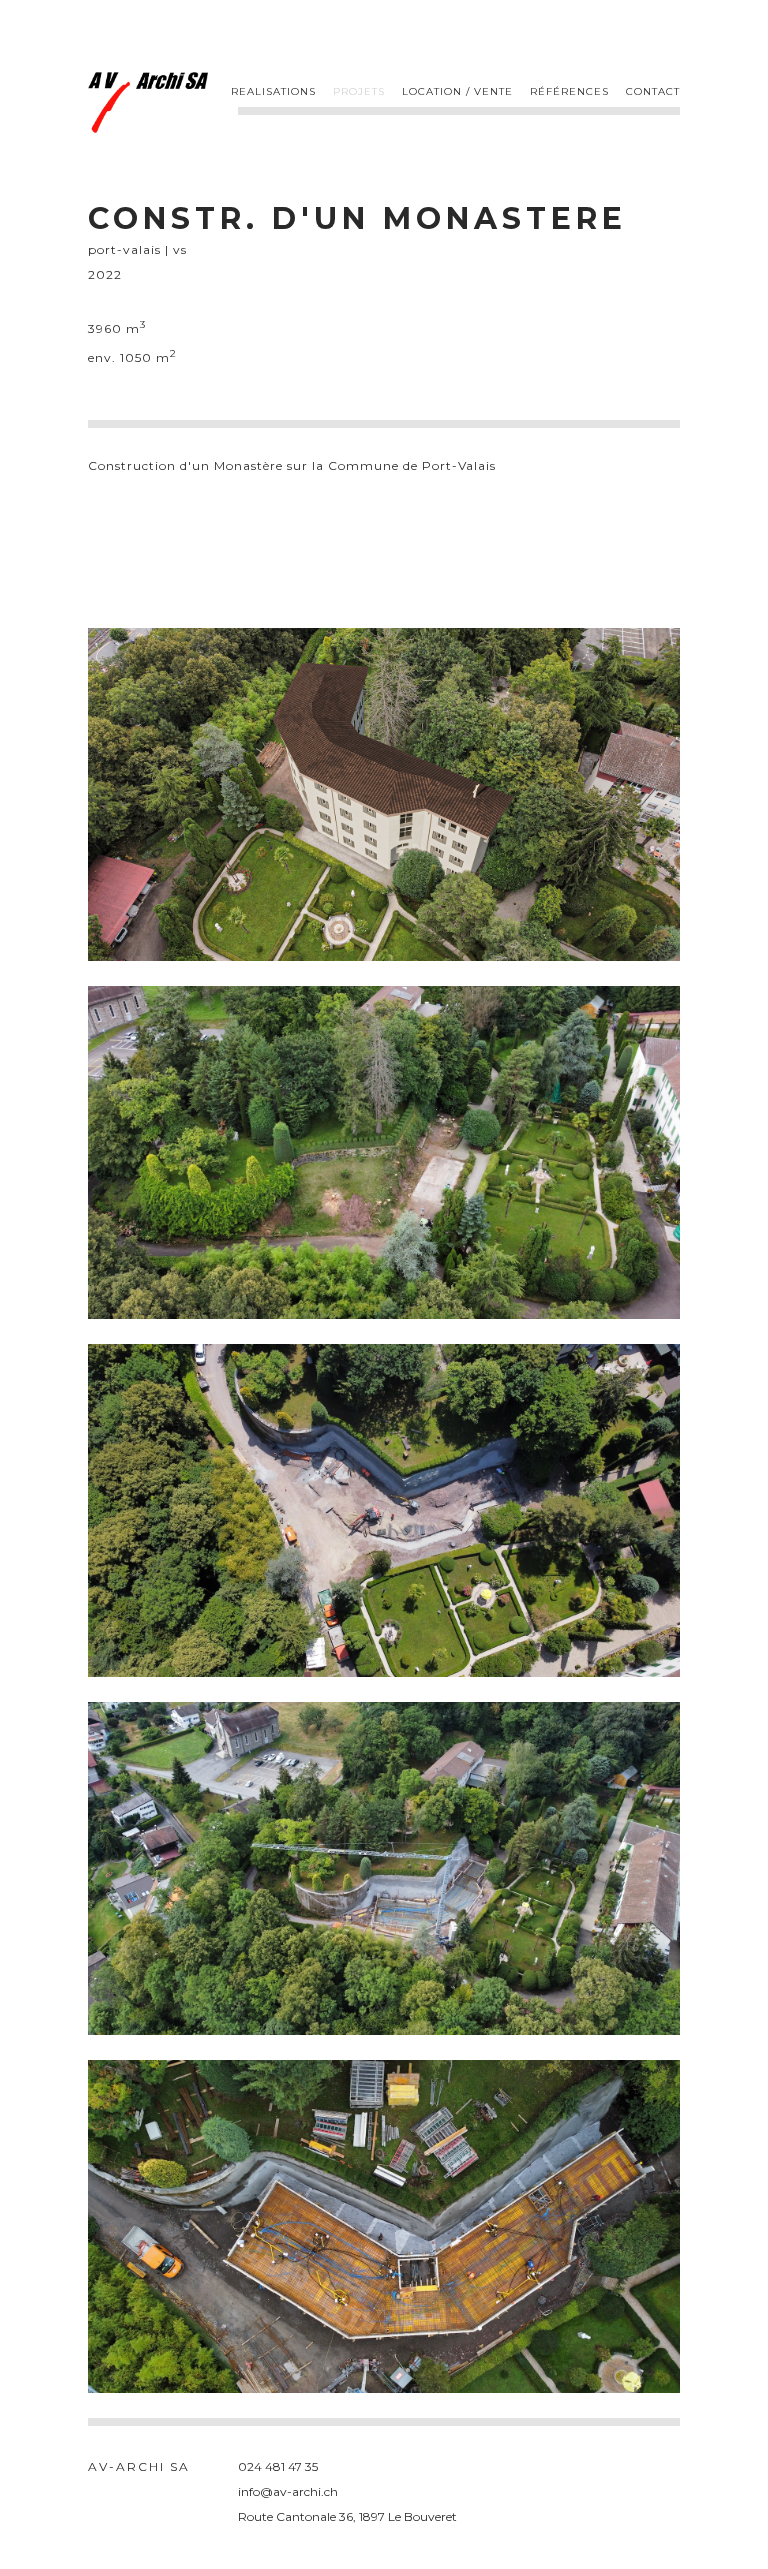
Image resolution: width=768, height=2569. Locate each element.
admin (661, 2466)
